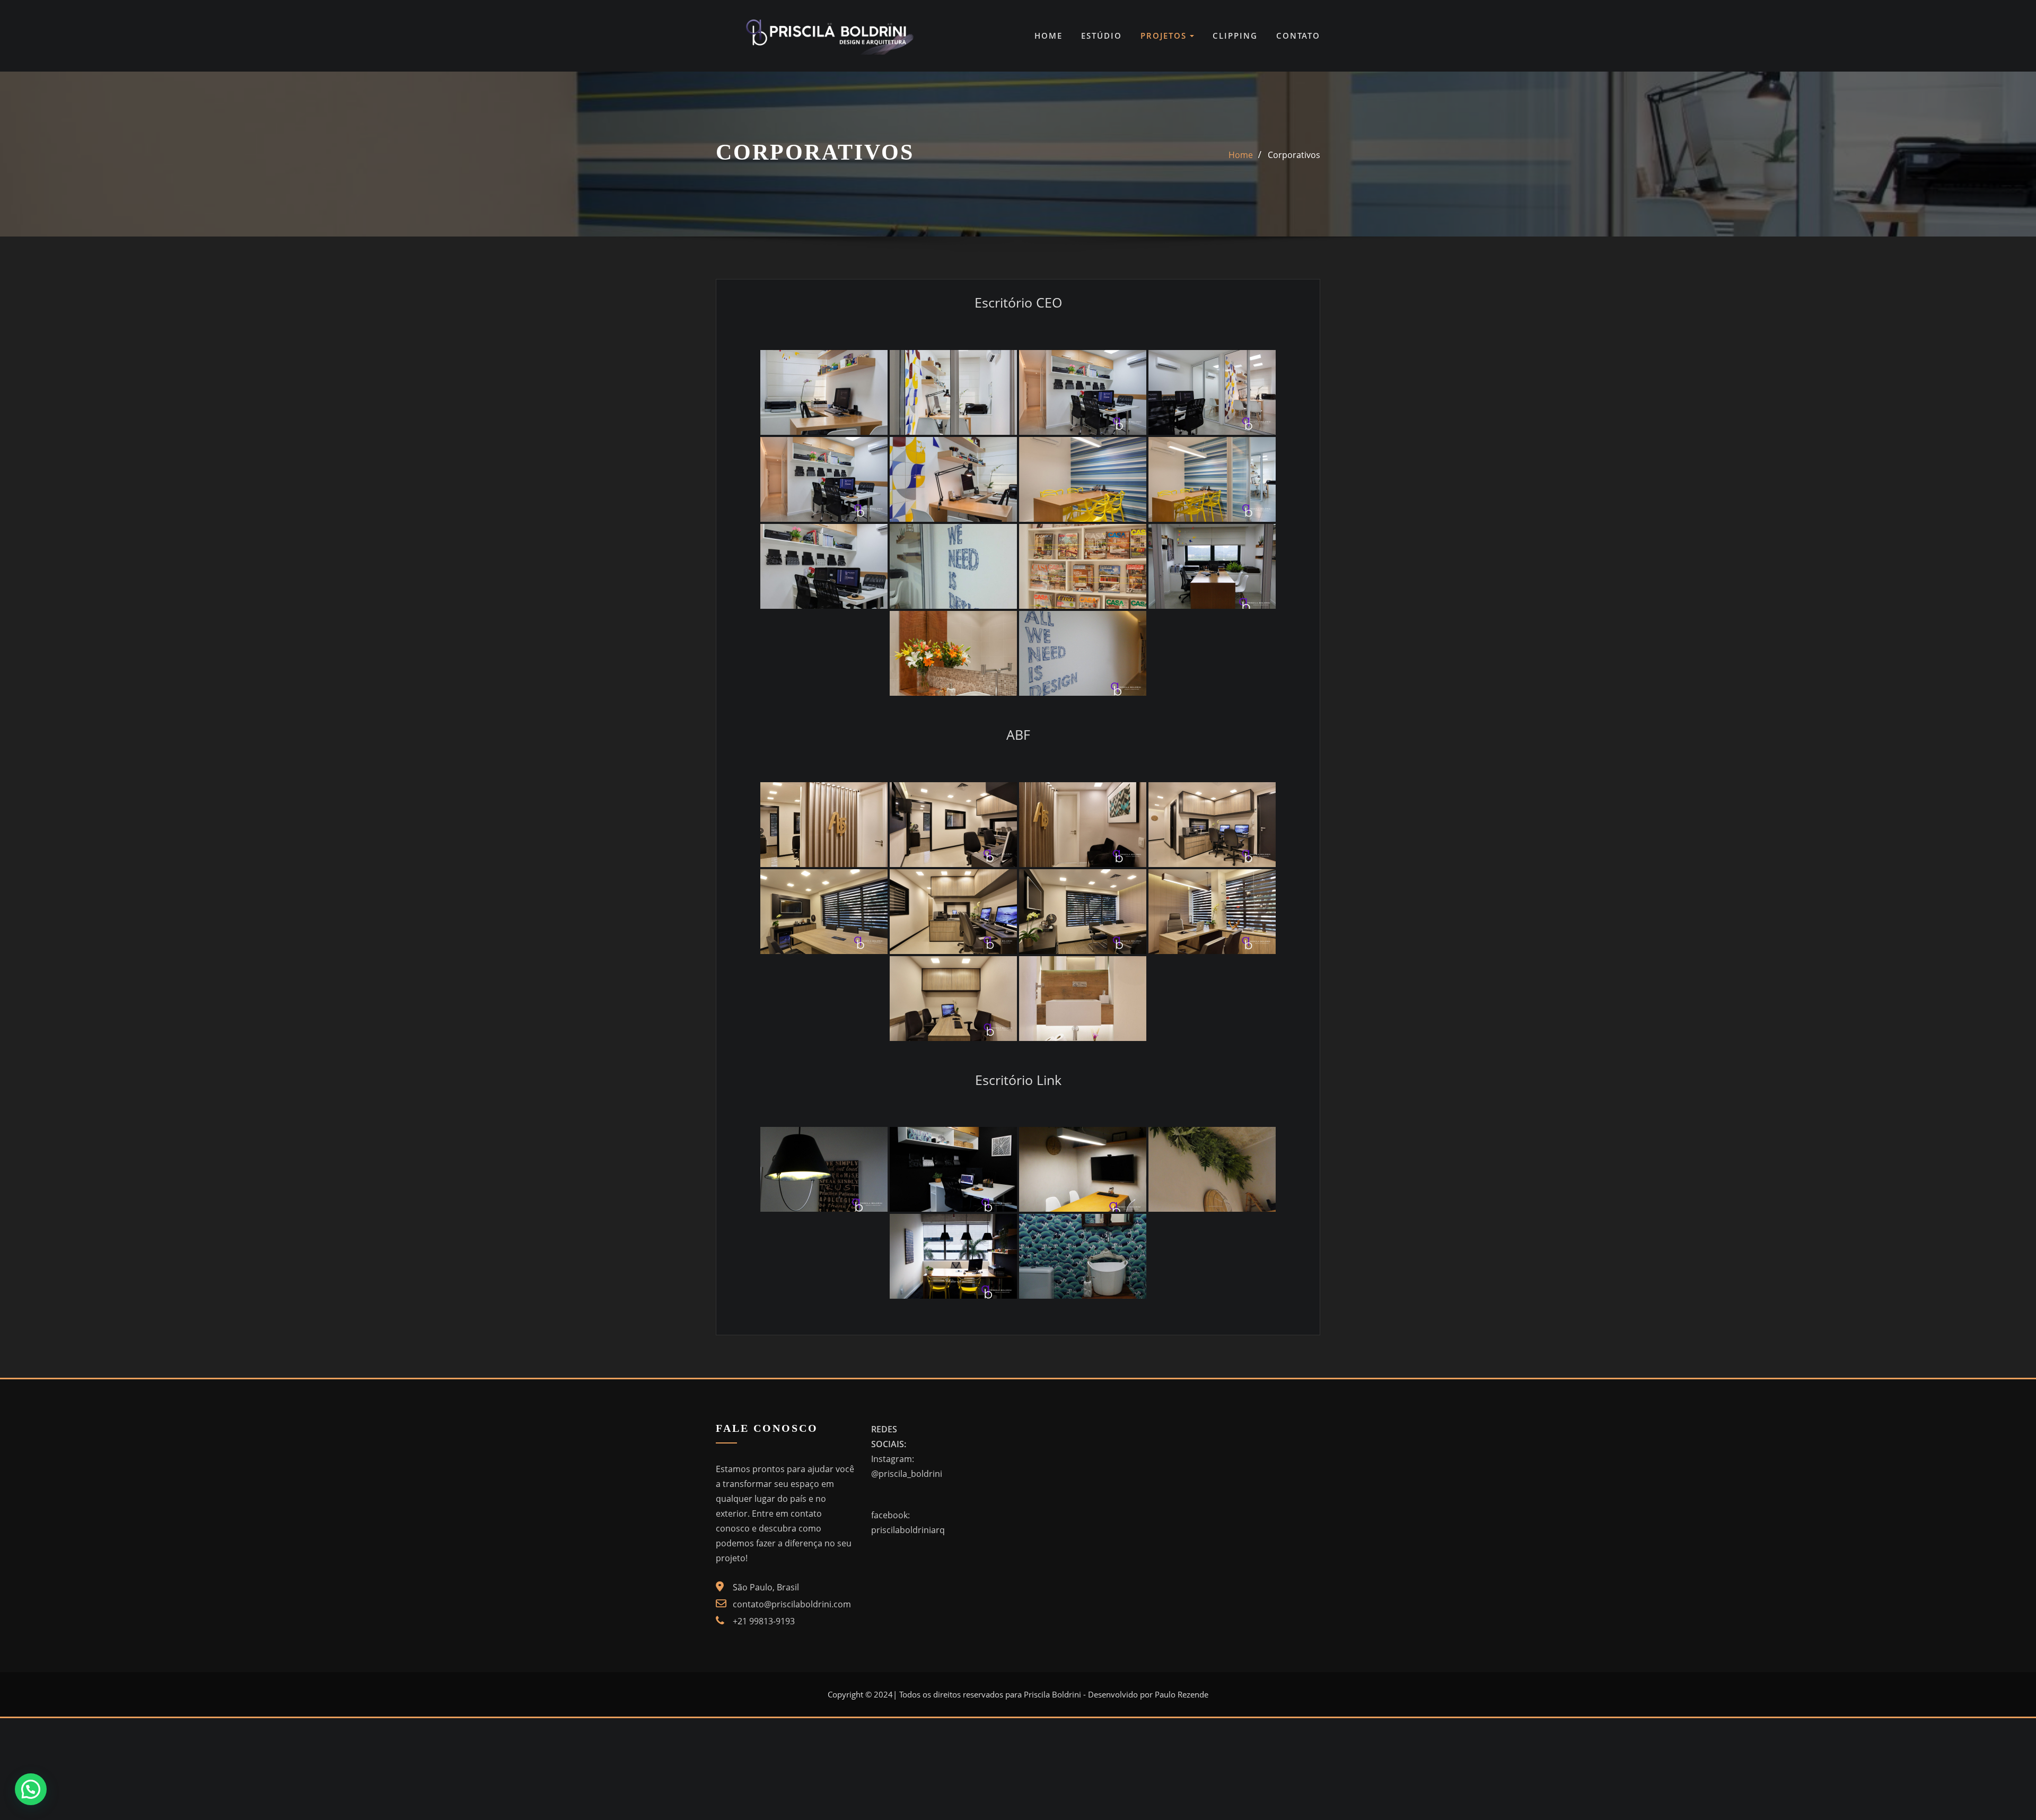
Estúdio (1102, 36)
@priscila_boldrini (907, 1474)
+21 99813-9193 (764, 1621)
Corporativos (1294, 155)
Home (1048, 36)
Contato (1298, 36)
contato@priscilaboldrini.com (792, 1604)
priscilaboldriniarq (908, 1530)
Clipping (1235, 36)
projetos (1165, 36)
